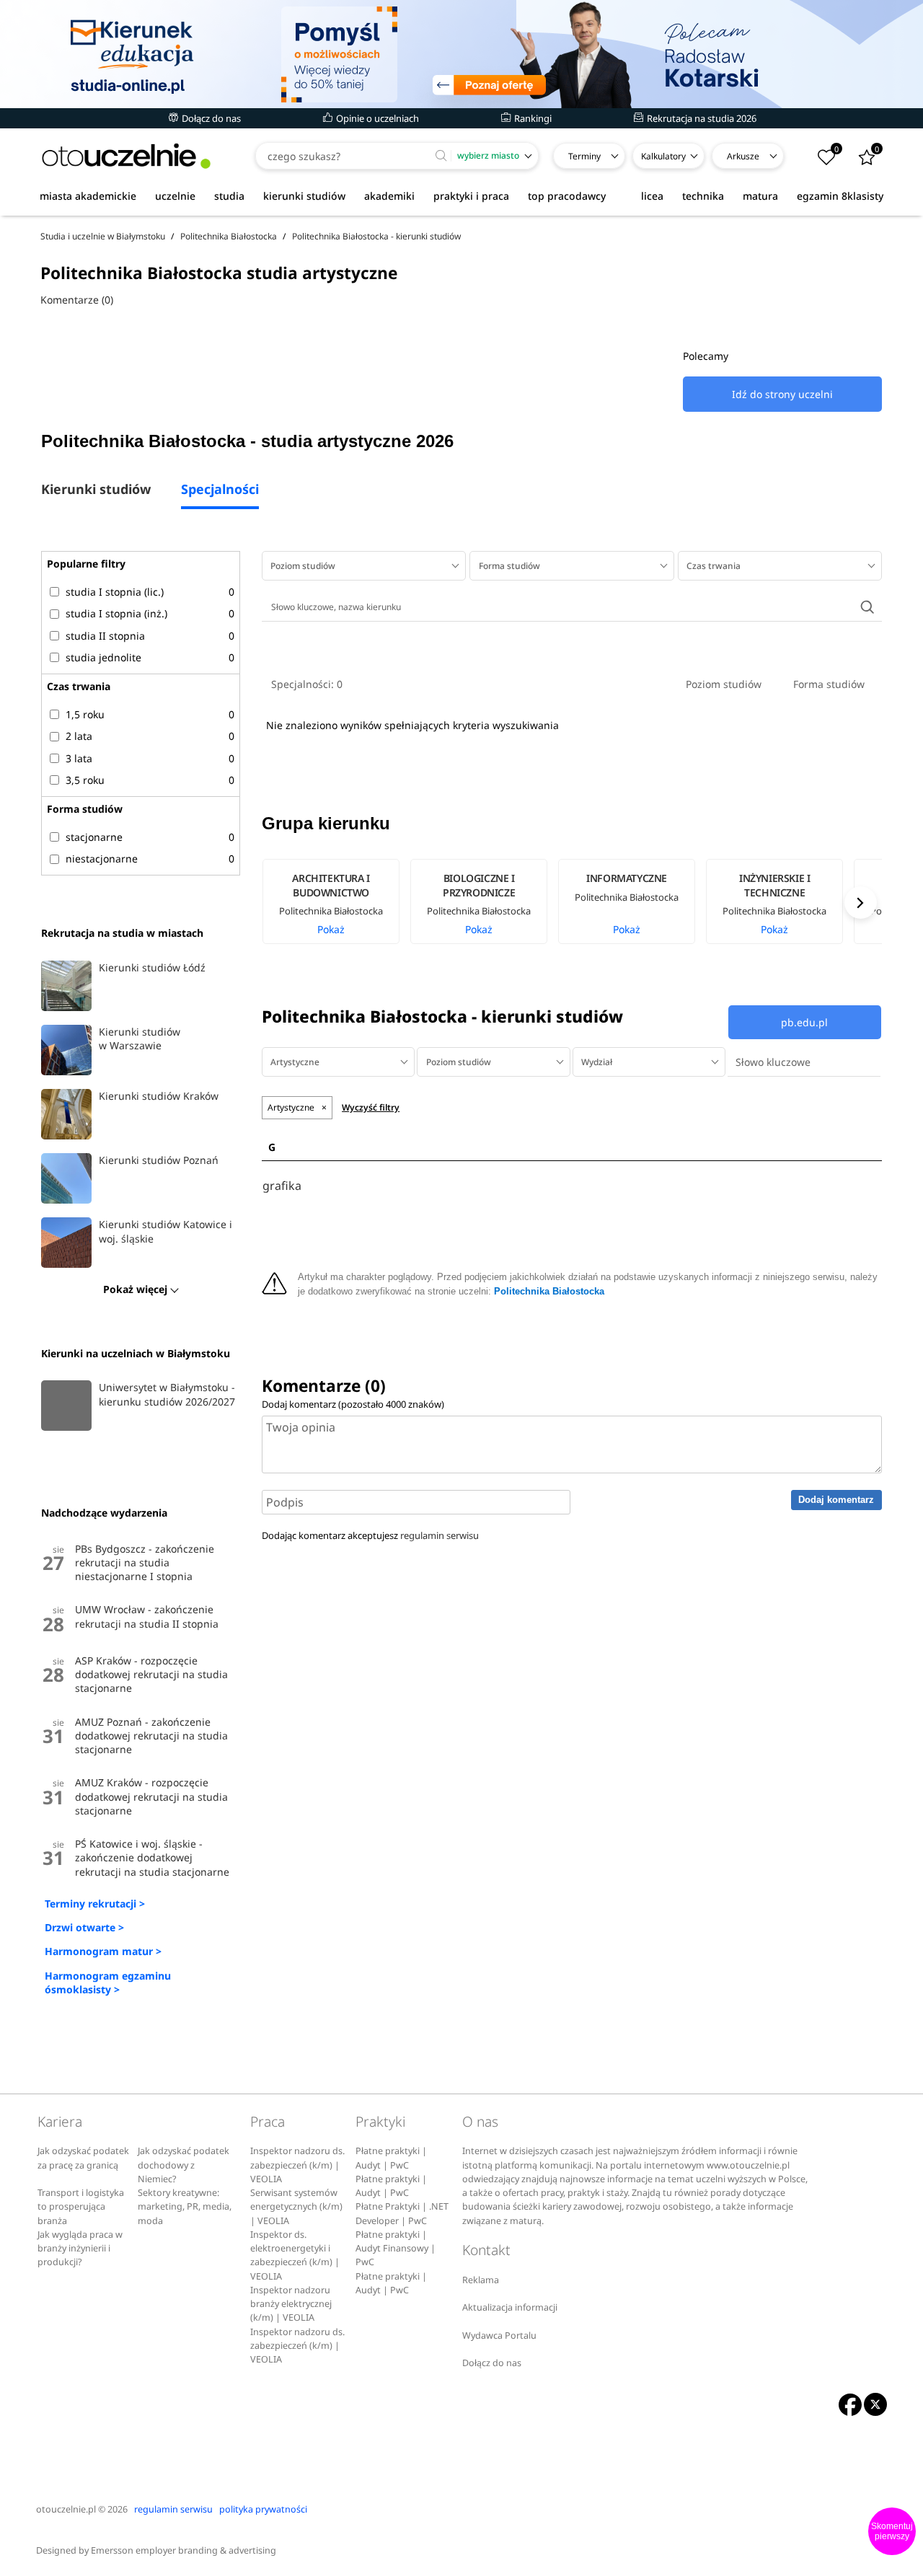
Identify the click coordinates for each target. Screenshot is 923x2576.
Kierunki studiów (96, 490)
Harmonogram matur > (103, 1951)
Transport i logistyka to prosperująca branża (81, 2207)
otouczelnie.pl (66, 2509)
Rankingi (532, 118)
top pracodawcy (567, 196)
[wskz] (461, 54)
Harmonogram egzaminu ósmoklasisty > (108, 1982)
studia (229, 196)
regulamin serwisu (440, 1535)
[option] (336, 901)
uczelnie (175, 196)
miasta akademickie (88, 196)
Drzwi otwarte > (84, 1927)
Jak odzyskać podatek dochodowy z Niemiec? (184, 2165)
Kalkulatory (663, 156)
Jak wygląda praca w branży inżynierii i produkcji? (80, 2249)
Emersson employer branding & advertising (184, 2550)
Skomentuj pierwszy (892, 2531)
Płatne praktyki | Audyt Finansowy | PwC (396, 2249)
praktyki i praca (471, 196)
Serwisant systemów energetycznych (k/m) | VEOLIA (296, 2207)
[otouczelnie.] (126, 156)
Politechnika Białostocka (549, 1292)
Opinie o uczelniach (376, 118)
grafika (282, 1186)
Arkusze (743, 156)
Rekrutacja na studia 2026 (701, 118)
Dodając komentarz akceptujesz (370, 1535)
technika (703, 196)
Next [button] (861, 903)
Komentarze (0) (77, 300)
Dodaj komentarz (836, 1500)
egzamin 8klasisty (840, 196)
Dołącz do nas (210, 118)
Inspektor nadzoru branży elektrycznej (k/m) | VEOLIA (291, 2304)
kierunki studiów (304, 196)
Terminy (584, 156)
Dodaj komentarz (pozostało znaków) (353, 1404)
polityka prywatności (263, 2509)
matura (760, 196)
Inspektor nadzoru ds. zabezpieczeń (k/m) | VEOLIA (297, 2165)
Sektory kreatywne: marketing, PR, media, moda (185, 2207)
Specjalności (220, 490)
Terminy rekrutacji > (95, 1904)
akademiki (389, 196)
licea (652, 196)
